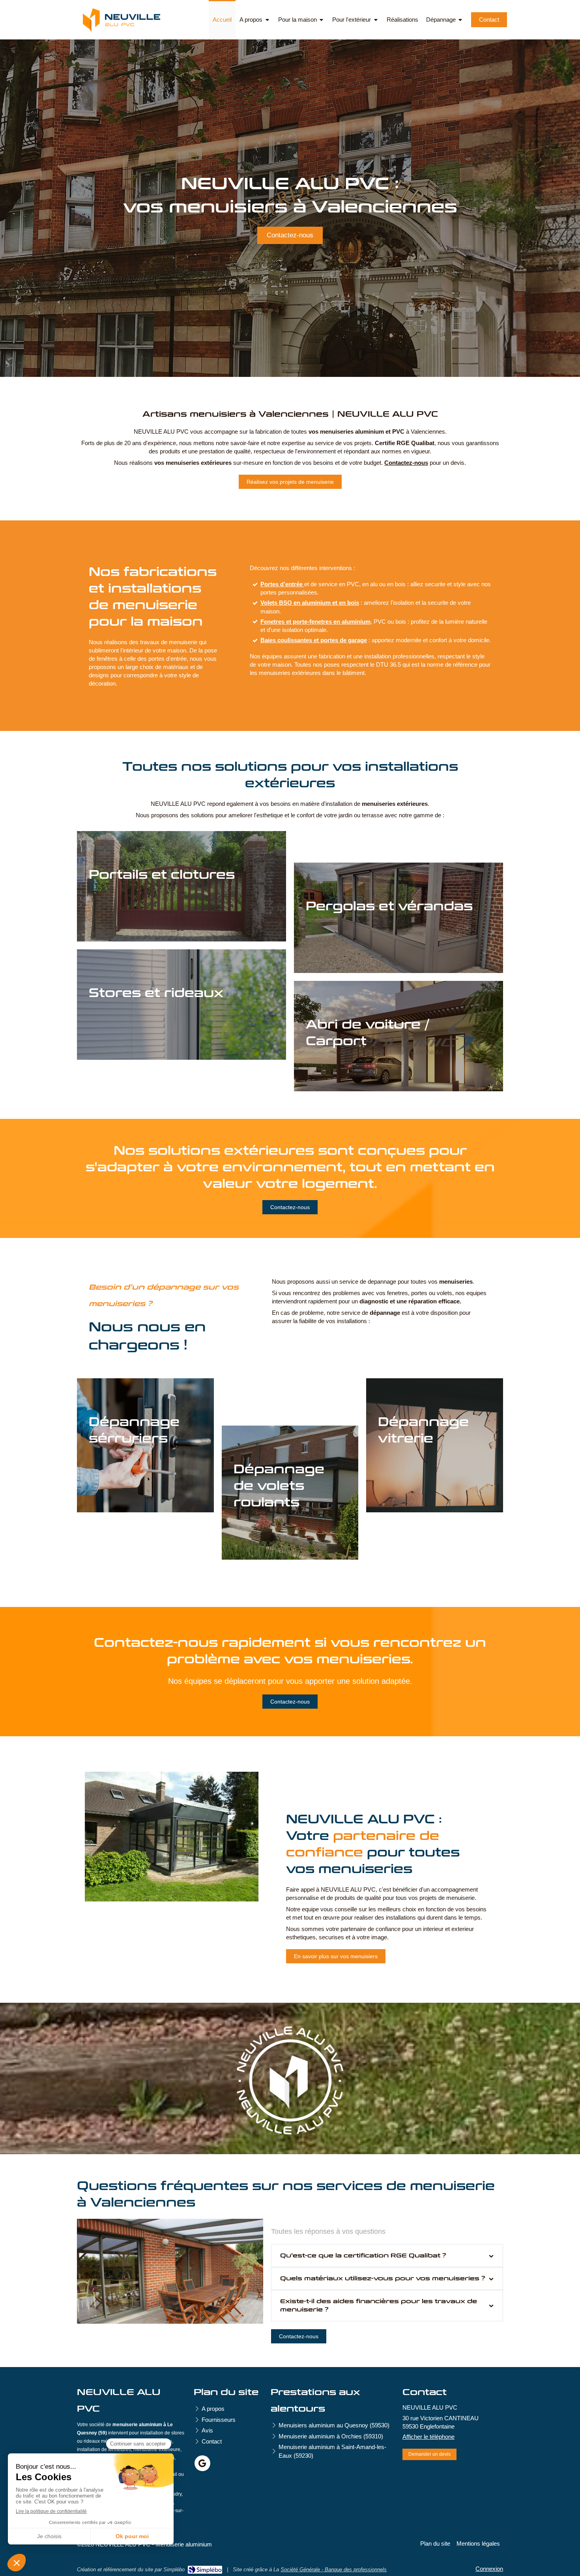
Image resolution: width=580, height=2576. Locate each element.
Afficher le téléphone (428, 2437)
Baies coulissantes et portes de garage (314, 640)
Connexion (489, 2569)
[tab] (387, 2256)
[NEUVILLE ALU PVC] (122, 30)
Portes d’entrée (282, 584)
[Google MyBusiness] (202, 2463)
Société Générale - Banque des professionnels (334, 2569)
